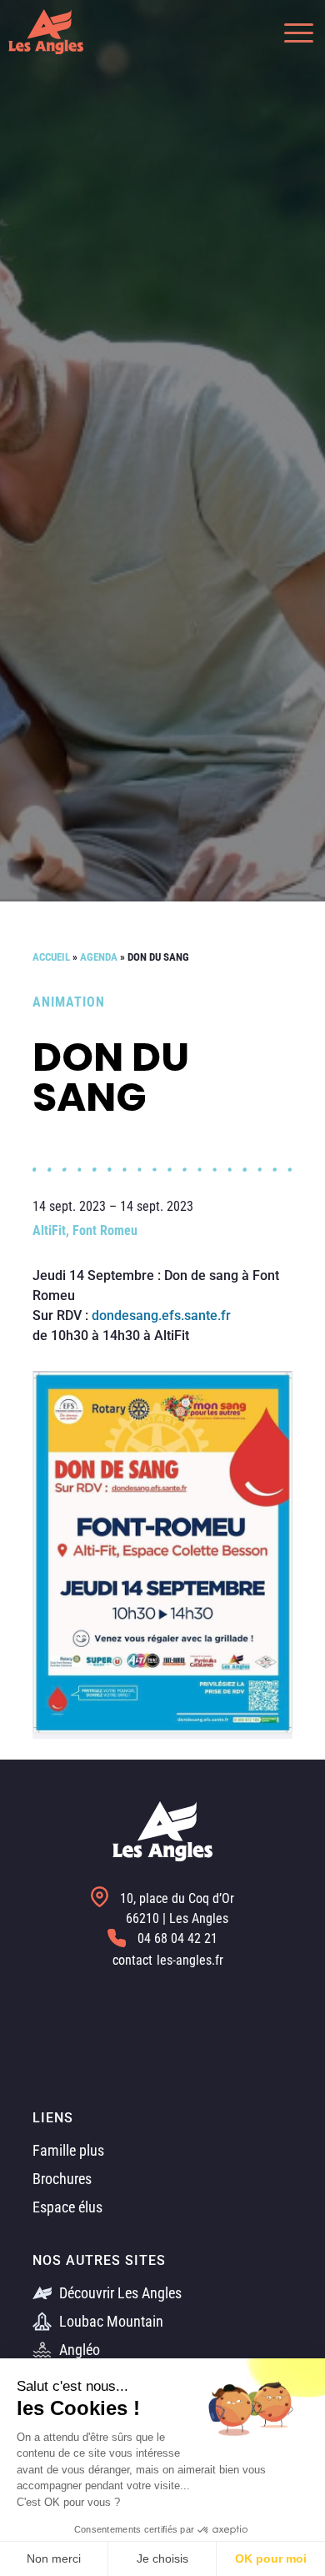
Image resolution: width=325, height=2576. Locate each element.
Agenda (99, 957)
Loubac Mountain (110, 2321)
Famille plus (68, 2150)
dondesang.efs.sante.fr (161, 1316)
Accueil (51, 957)
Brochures (62, 2179)
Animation (69, 1002)
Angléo (78, 2350)
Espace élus (67, 2207)
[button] (290, 31)
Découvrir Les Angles (119, 2293)
